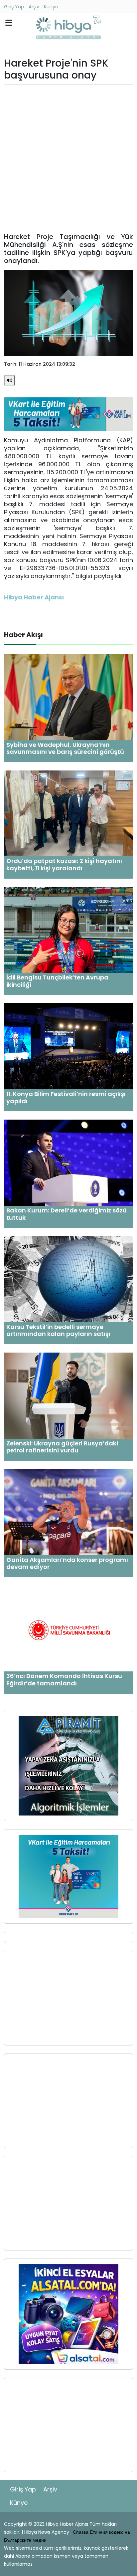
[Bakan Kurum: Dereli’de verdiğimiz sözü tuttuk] (68, 1162)
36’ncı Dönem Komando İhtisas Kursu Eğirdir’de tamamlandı (64, 1680)
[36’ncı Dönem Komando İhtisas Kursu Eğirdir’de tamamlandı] (68, 1628)
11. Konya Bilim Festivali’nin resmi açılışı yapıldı (66, 1097)
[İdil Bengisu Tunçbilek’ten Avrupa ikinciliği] (68, 929)
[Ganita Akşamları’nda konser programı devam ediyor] (68, 1512)
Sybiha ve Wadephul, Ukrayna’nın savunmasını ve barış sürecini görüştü (65, 748)
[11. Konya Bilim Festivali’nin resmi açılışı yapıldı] (68, 1046)
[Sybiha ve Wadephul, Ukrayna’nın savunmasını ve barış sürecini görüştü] (68, 697)
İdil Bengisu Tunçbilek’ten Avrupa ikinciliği (57, 981)
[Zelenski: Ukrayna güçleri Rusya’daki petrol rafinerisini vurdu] (68, 1395)
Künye (51, 7)
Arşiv (34, 7)
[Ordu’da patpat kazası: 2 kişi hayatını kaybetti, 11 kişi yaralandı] (68, 813)
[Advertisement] (68, 159)
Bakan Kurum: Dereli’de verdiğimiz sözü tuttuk (67, 1214)
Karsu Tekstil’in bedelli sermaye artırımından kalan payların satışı (58, 1330)
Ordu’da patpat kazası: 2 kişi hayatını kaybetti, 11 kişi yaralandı (64, 864)
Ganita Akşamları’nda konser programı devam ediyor (67, 1563)
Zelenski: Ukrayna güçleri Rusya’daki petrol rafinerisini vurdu (62, 1447)
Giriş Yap (14, 7)
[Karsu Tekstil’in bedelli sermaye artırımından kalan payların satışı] (68, 1279)
